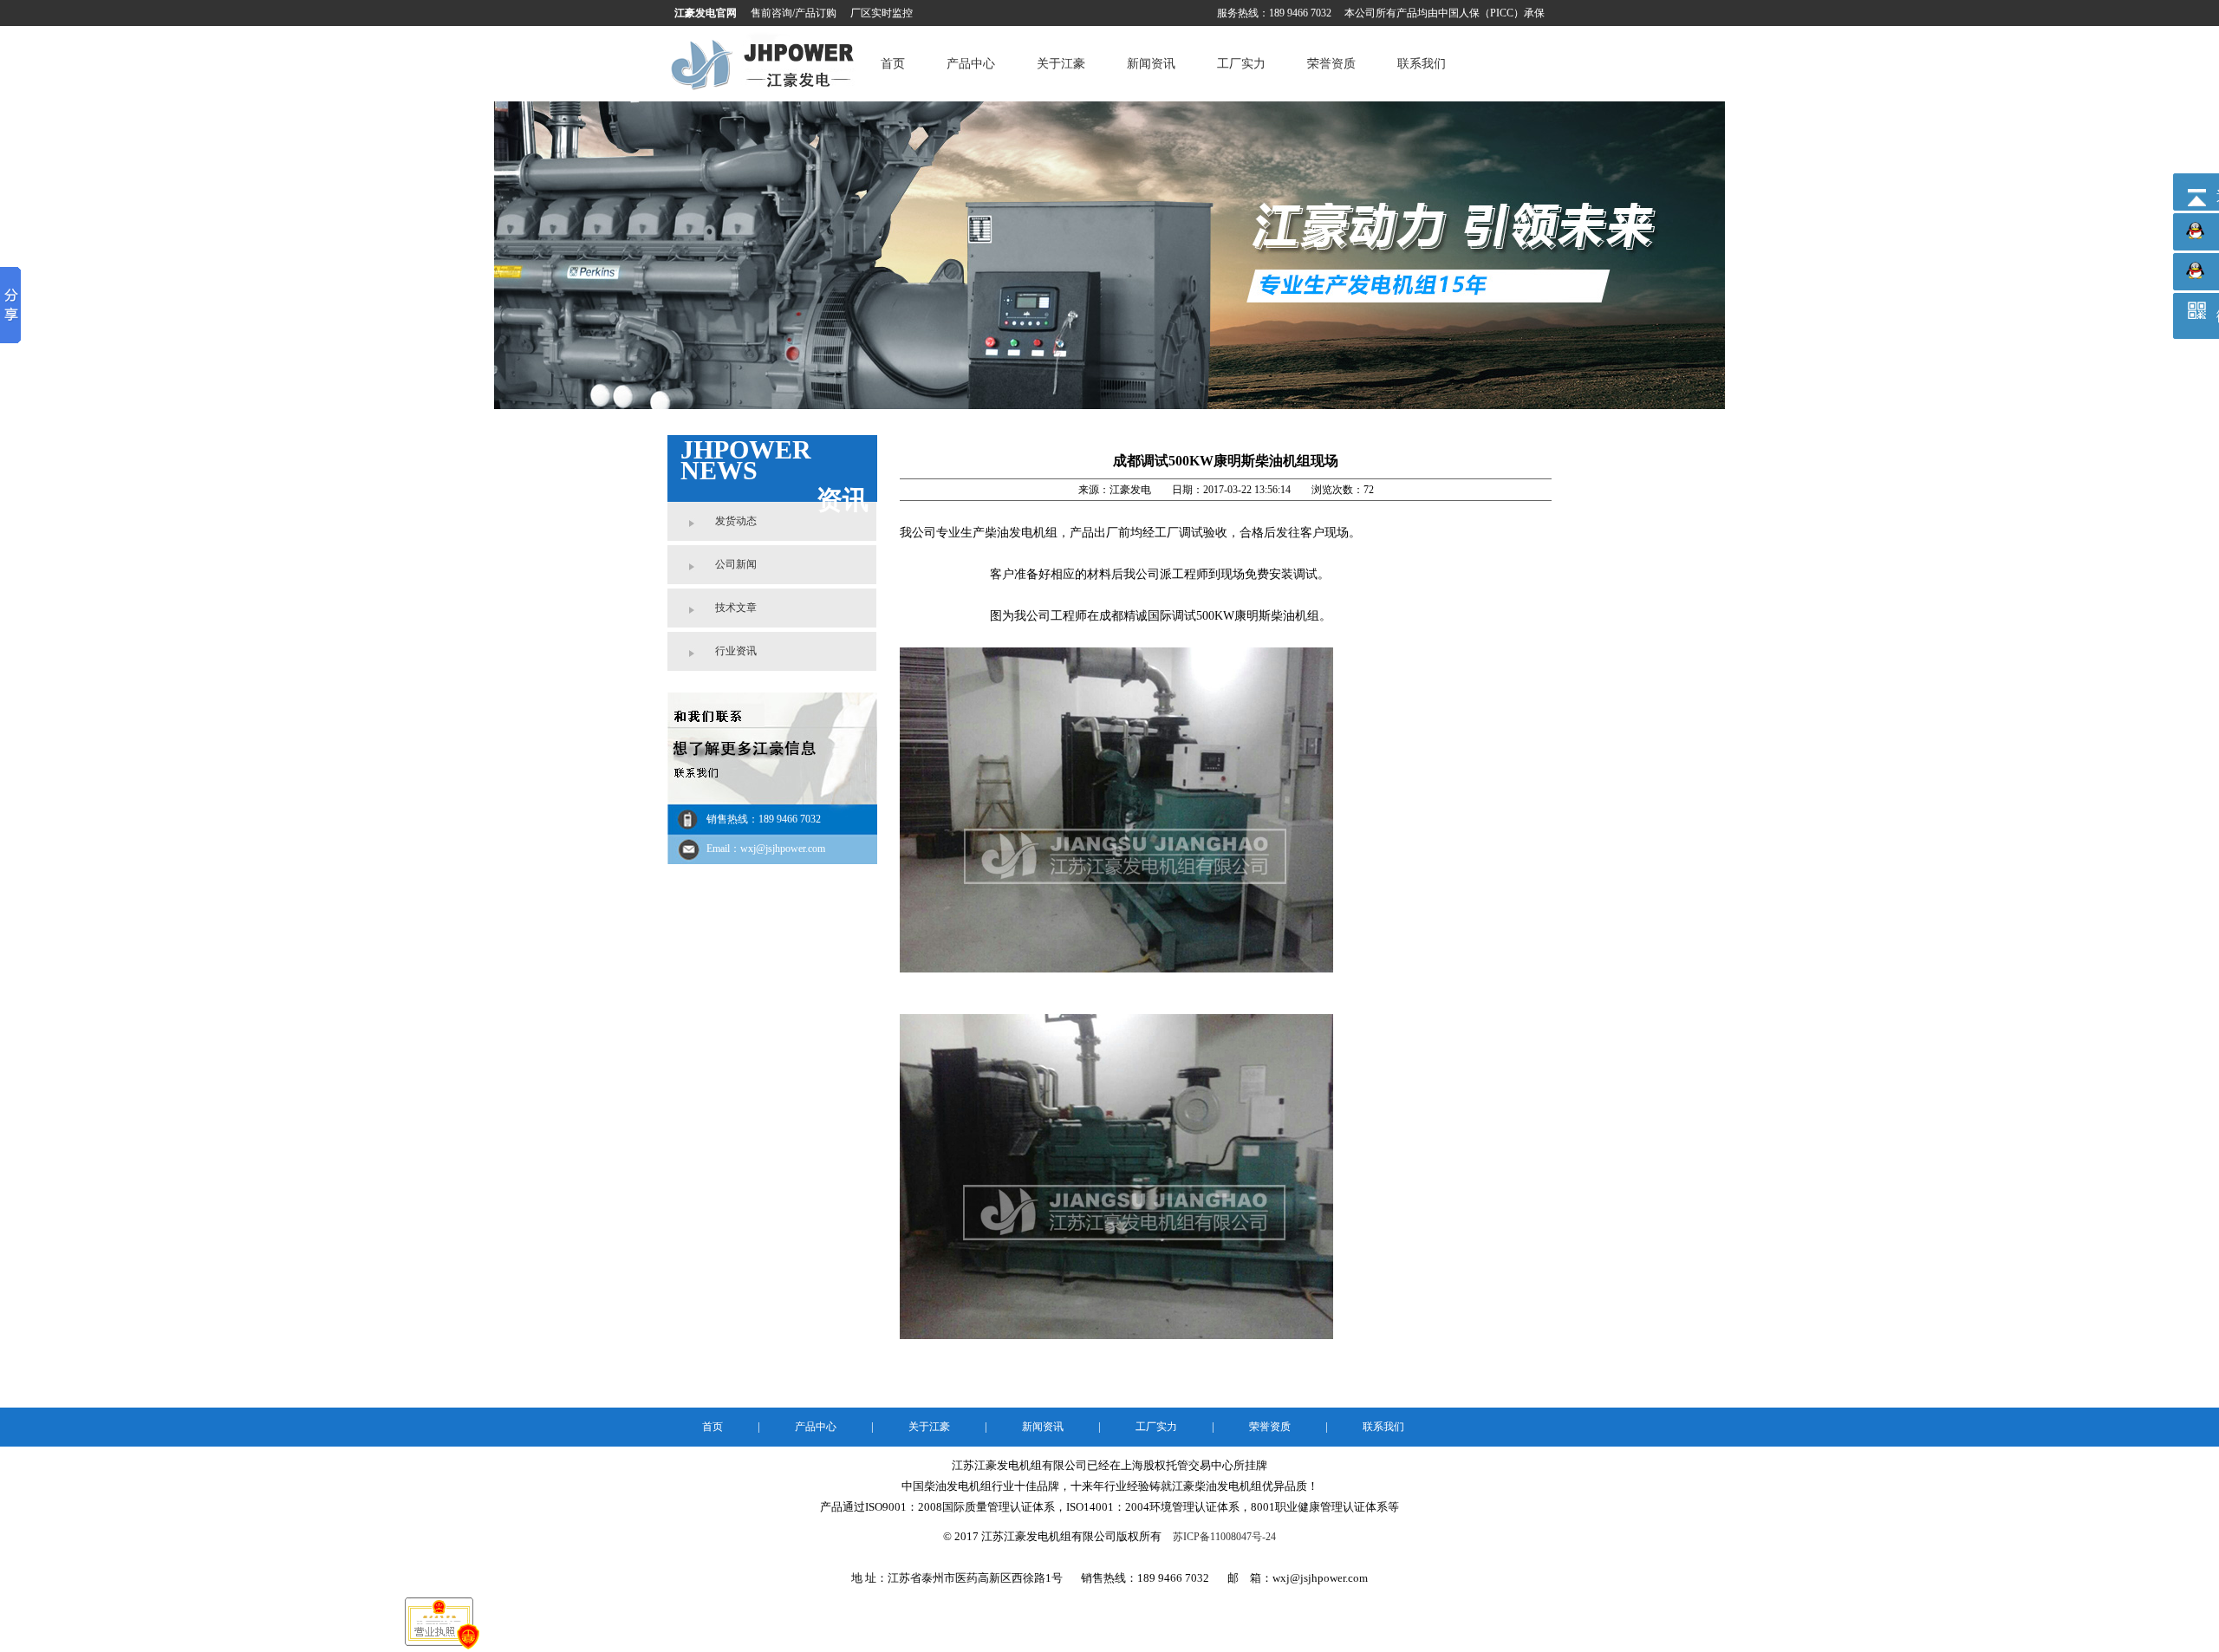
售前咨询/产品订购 (794, 13)
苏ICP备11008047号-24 (1224, 1537)
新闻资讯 (1151, 64)
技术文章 (736, 608)
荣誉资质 (1331, 64)
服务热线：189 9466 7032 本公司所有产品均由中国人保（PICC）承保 (1381, 13)
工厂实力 (1241, 64)
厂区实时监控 (882, 13)
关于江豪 (1061, 64)
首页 (893, 64)
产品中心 (971, 64)
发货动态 (736, 521)
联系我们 (1422, 64)
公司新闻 (736, 564)
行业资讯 (736, 651)
